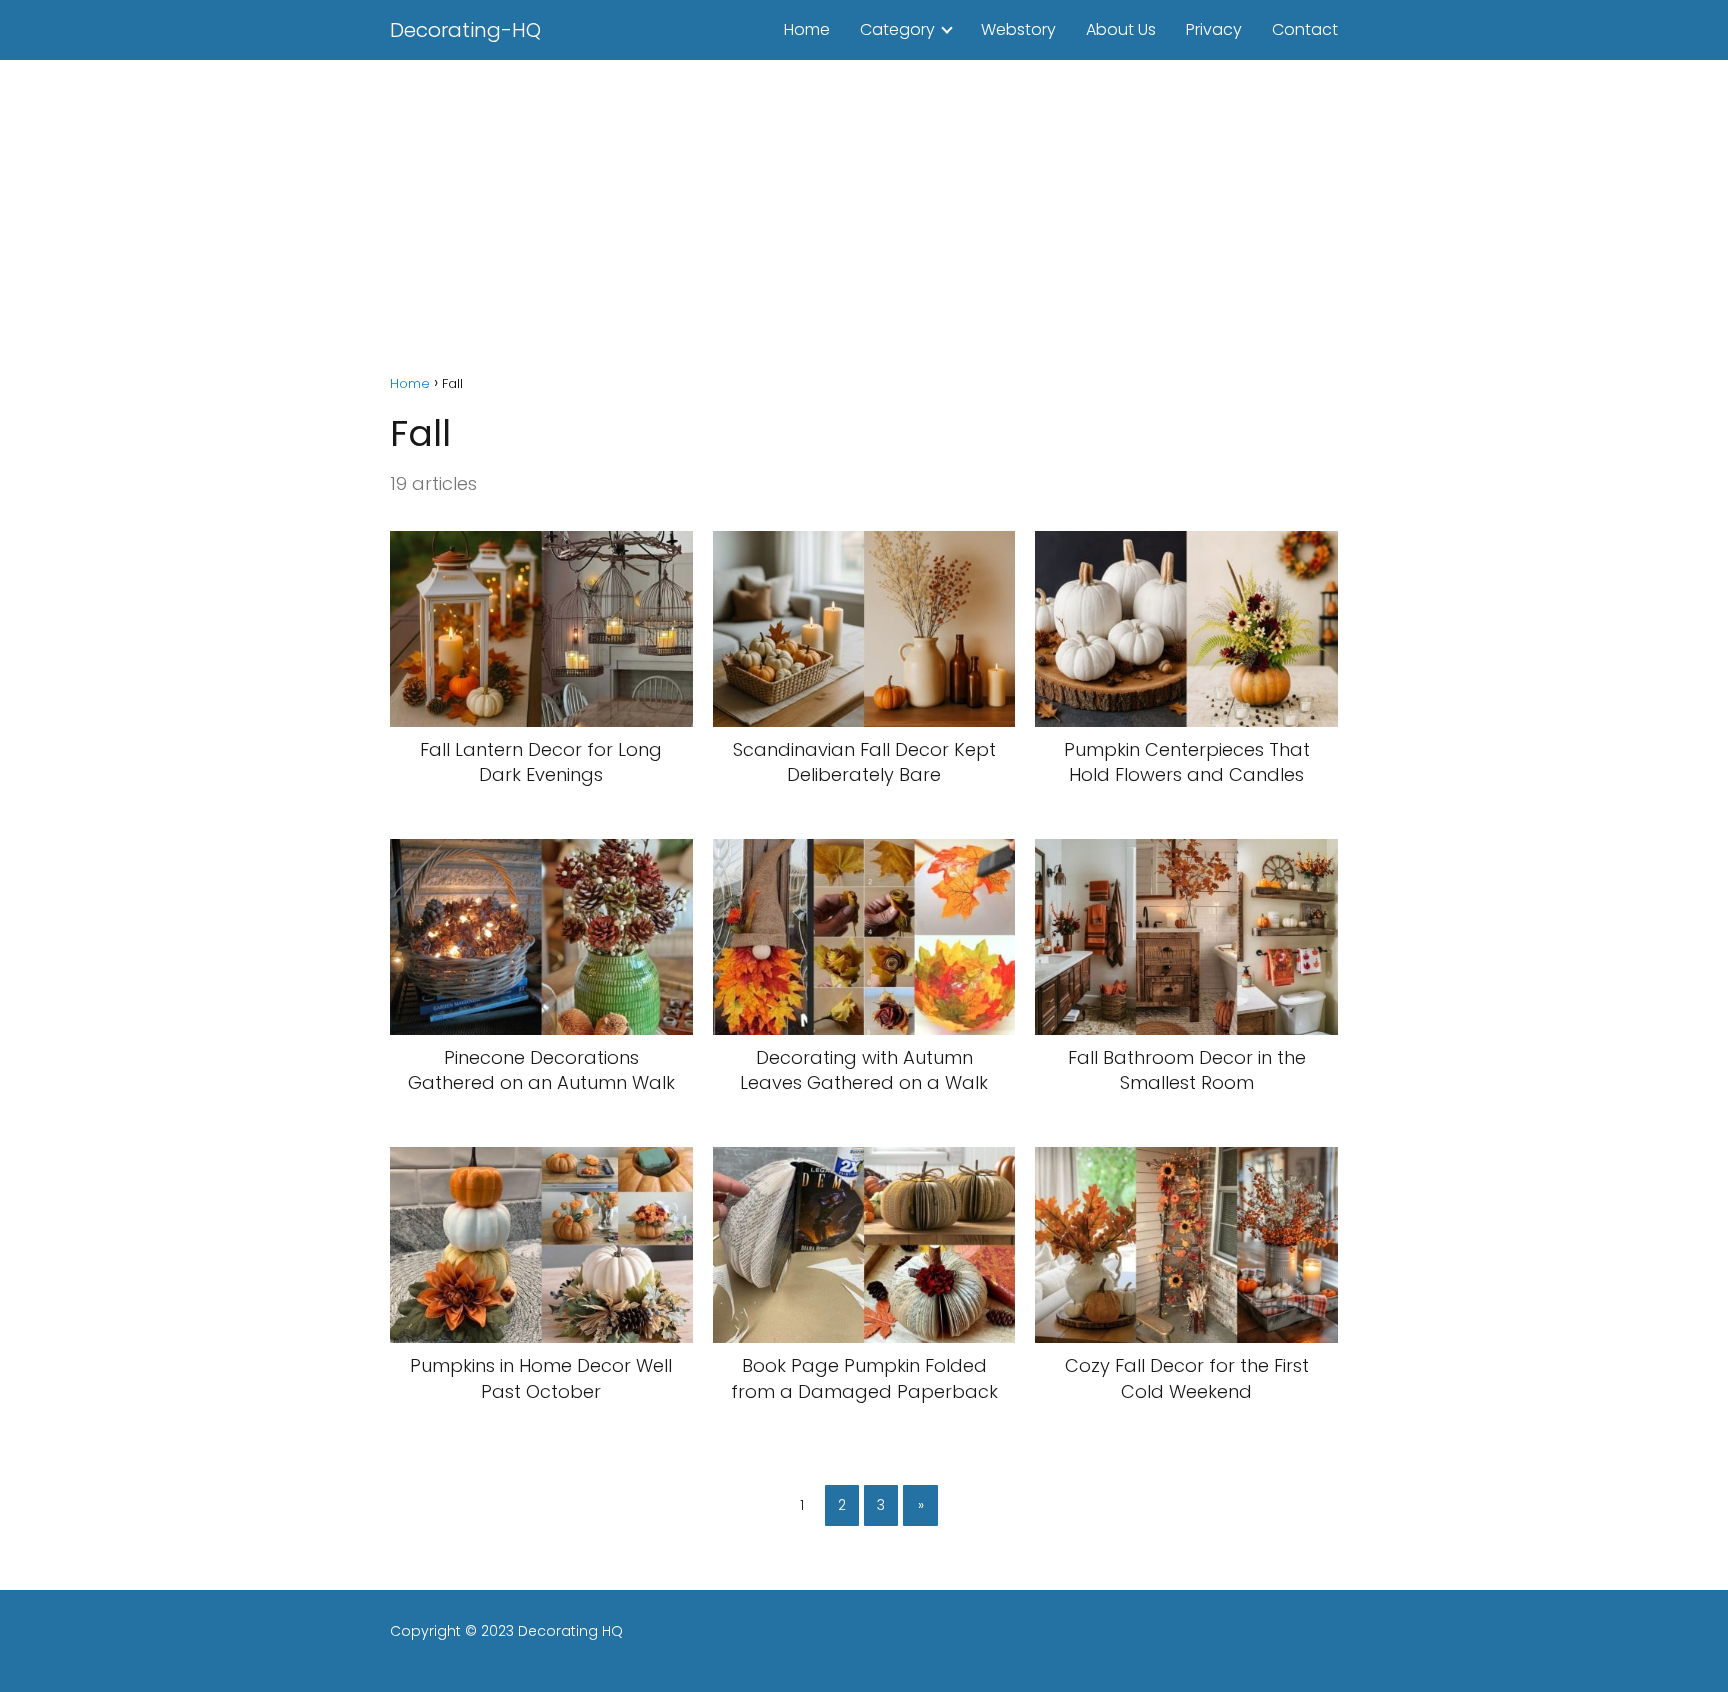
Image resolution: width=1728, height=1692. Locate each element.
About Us (1121, 29)
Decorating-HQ (465, 30)
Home (807, 29)
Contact (1305, 29)
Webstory (1018, 29)
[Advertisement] (864, 210)
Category (897, 29)
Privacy (1214, 29)
